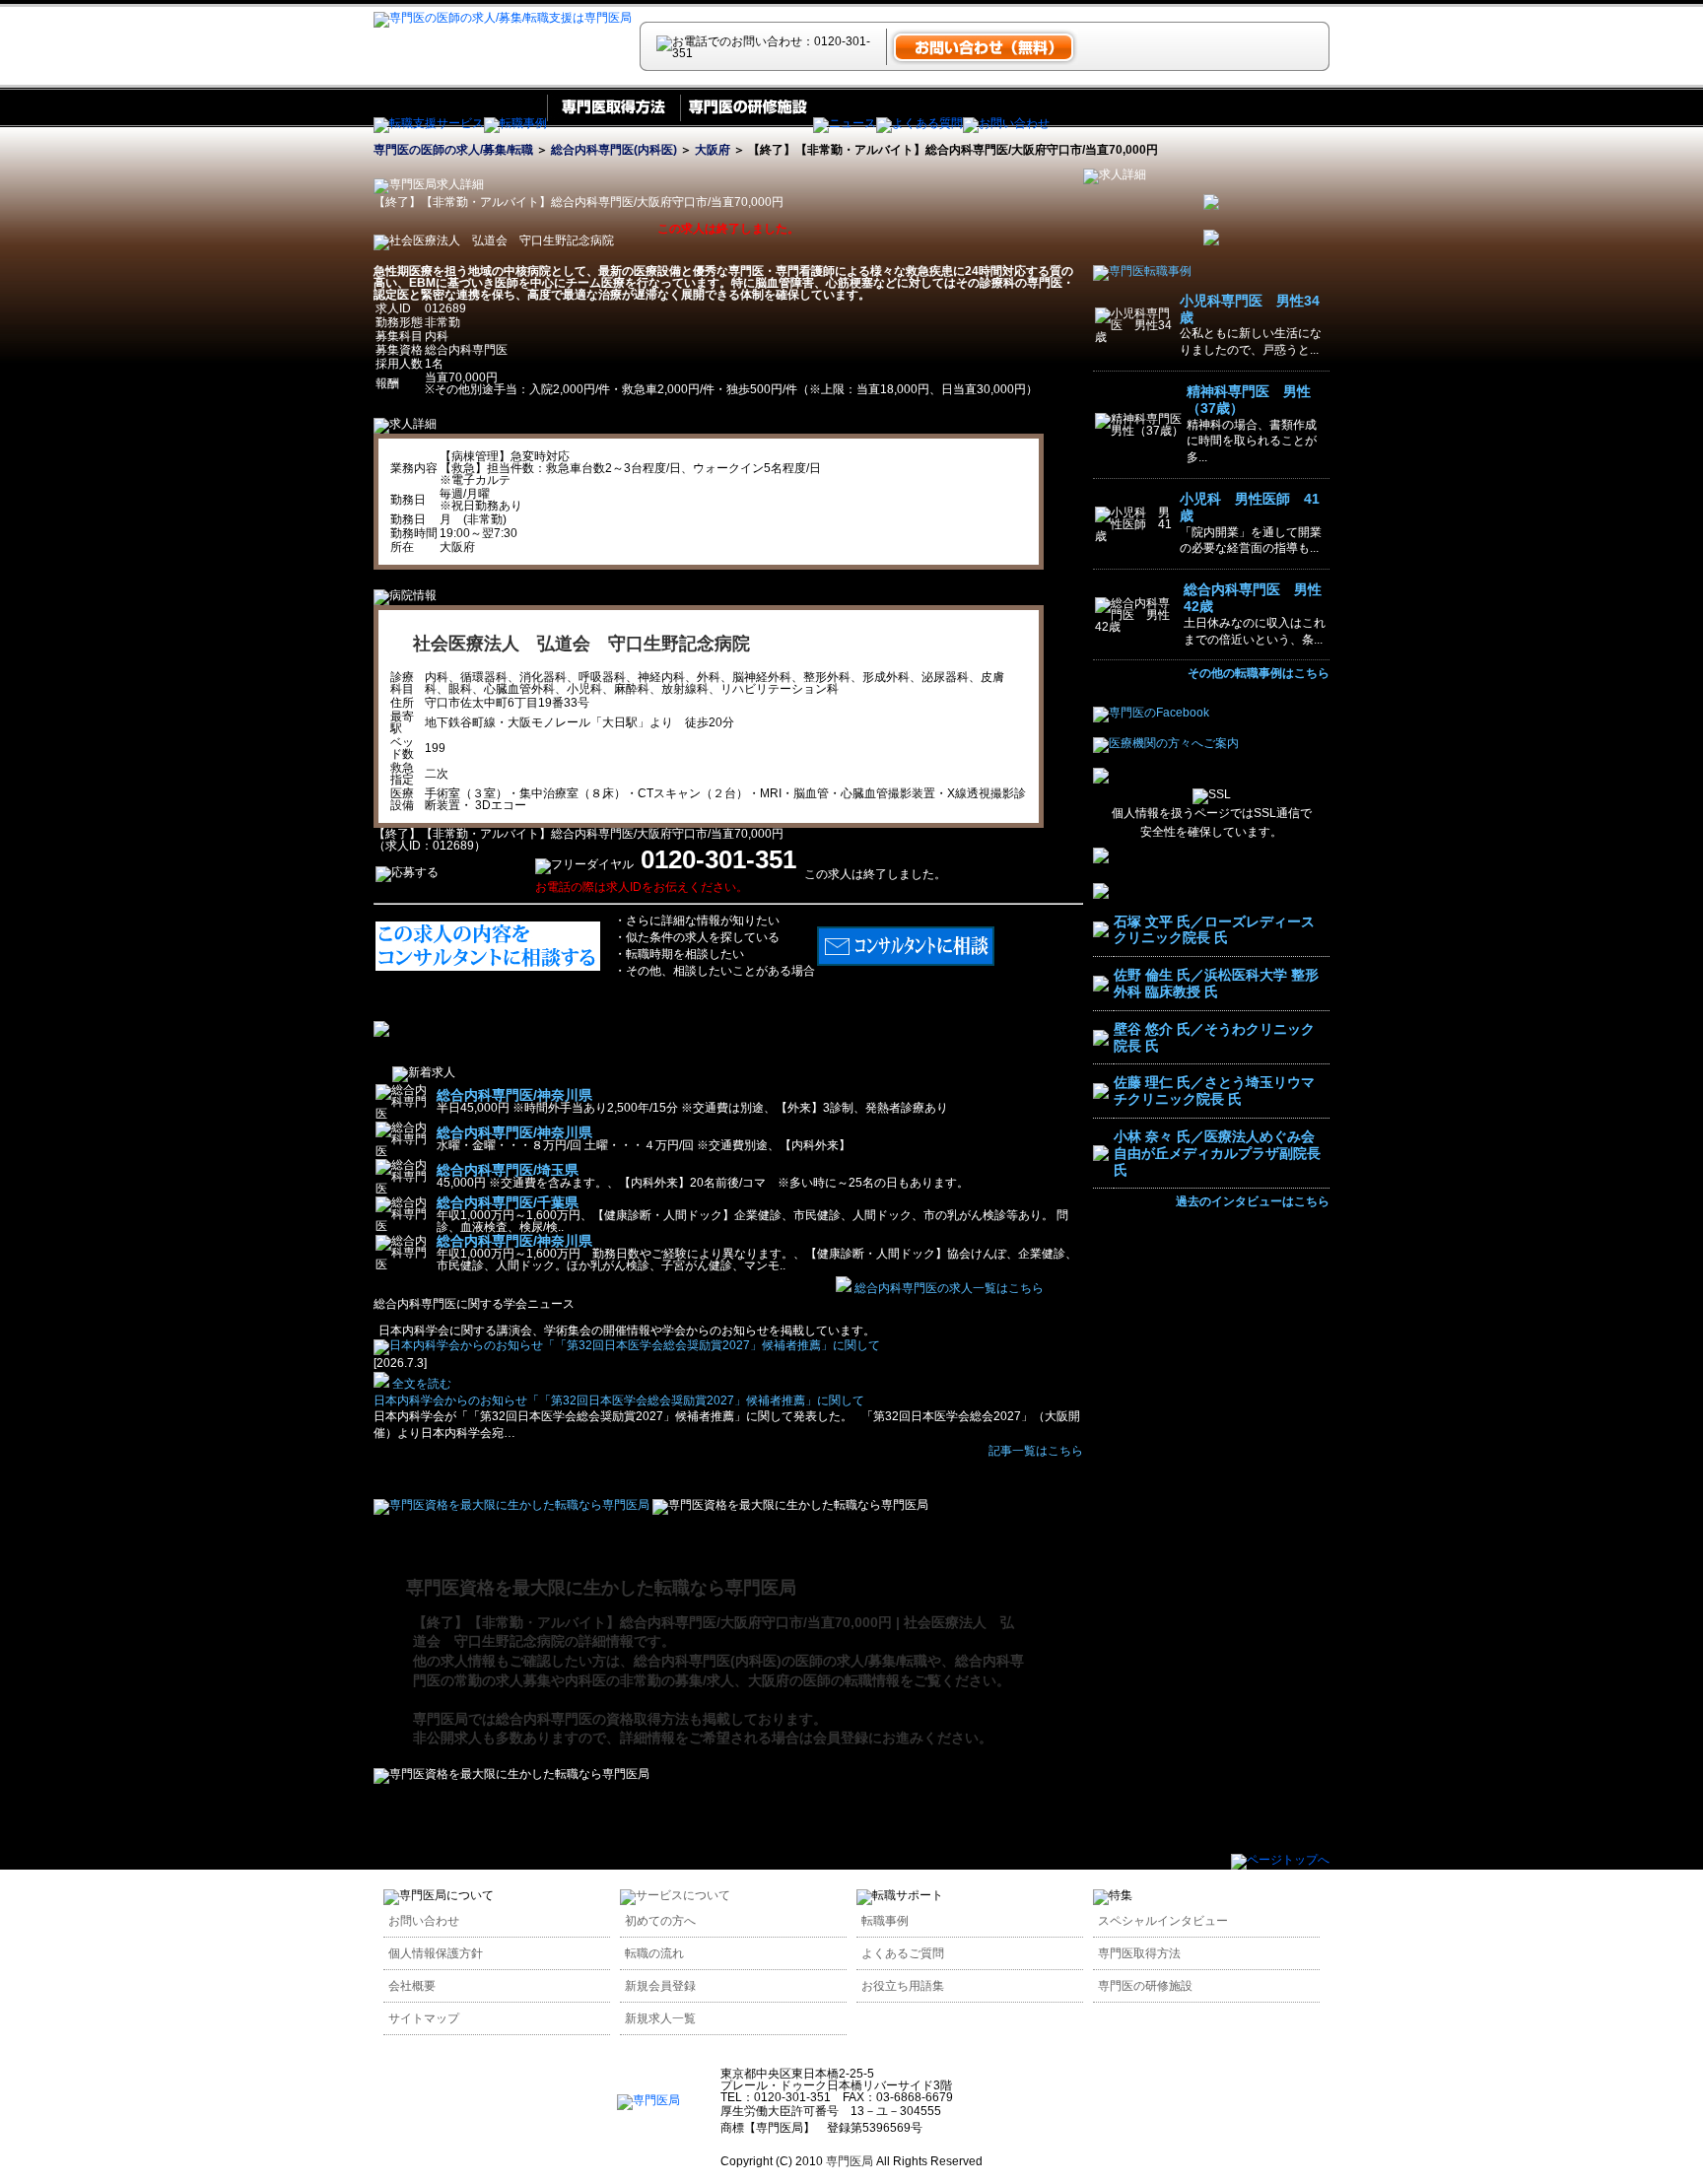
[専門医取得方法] (613, 123)
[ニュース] (845, 123)
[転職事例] (515, 123)
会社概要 (412, 1986)
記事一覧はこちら (1036, 1451)
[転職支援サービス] (429, 123)
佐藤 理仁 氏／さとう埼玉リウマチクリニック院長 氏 (1214, 1091)
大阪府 (713, 150)
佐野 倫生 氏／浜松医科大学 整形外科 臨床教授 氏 (1216, 983)
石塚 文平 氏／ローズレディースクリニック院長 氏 (1214, 930)
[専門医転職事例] (1142, 271)
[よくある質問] (920, 123)
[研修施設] (747, 123)
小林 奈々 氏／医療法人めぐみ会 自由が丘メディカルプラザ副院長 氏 (1217, 1153)
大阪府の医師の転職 (810, 1680)
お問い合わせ (424, 1921)
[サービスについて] (675, 1895)
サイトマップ (424, 2018)
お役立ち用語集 (903, 1986)
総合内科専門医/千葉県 (508, 1202)
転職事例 (885, 1921)
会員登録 (841, 1738)
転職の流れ (654, 1953)
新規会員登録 (660, 1986)
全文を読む (420, 1384)
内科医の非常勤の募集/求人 (649, 1680)
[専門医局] (648, 2100)
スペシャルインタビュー (1163, 1921)
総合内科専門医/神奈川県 (514, 1095)
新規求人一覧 (660, 2018)
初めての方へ (660, 1921)
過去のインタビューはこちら (1253, 1201)
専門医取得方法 (1139, 1953)
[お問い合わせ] (1006, 123)
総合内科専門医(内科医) (614, 150)
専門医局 (441, 1719)
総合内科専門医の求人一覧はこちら (949, 1288)
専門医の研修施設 (1145, 1986)
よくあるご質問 (903, 1953)
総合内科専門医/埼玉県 (508, 1170)
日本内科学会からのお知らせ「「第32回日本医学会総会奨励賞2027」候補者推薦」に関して (619, 1400)
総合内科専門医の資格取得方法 (592, 1719)
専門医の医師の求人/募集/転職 (453, 150)
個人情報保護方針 (436, 1953)
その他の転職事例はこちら (1259, 673)
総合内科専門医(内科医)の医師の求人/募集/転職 (781, 1661)
